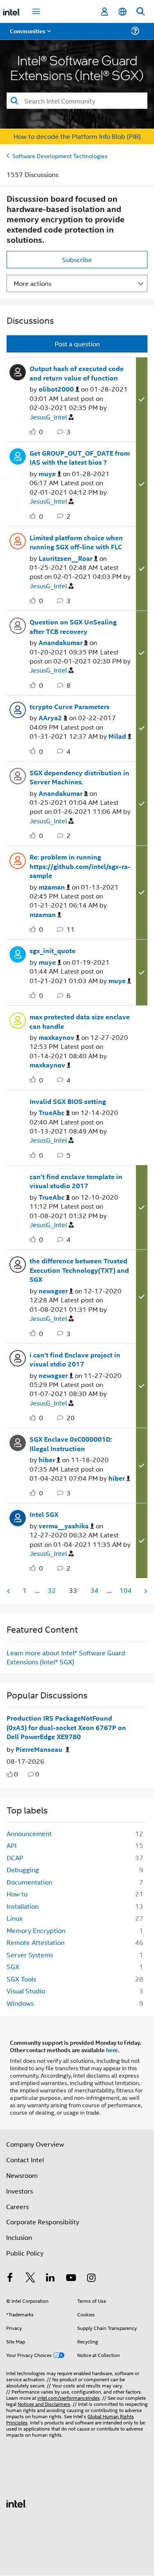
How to (17, 1894)
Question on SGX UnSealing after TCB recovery (73, 627)
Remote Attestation (36, 1942)
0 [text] (16, 1774)
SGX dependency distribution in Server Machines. (79, 778)
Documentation (29, 1882)
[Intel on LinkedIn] (51, 2278)
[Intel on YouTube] (71, 2278)
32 (52, 1590)
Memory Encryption (36, 1930)
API (11, 1845)
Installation (23, 1906)
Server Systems (30, 1955)
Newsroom (22, 2175)
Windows (20, 2003)
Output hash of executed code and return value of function (77, 373)
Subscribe (77, 259)
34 (94, 1590)
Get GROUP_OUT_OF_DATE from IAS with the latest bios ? (80, 458)
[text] (10, 1774)
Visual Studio (26, 1991)
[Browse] (30, 36)
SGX (13, 1967)
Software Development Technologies (60, 156)
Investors (20, 2191)
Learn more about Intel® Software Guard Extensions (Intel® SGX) (66, 1657)
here (112, 2050)
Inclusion (19, 2237)
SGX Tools (21, 1979)
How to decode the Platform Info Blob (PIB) (77, 136)
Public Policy (25, 2253)
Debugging (23, 1870)
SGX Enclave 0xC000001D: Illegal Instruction (71, 1444)
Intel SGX (44, 1514)
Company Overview (35, 2144)
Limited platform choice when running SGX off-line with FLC (76, 543)
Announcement (29, 1833)
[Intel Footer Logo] (16, 2503)
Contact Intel (25, 2160)
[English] (122, 12)
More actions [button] (32, 283)
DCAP (15, 1858)
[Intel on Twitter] (30, 2278)
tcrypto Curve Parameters (70, 707)
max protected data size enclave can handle (80, 1022)
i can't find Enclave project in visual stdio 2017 (75, 1360)
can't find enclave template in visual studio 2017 (76, 1181)
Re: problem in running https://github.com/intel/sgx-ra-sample (80, 866)
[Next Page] (145, 1591)
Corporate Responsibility (43, 2222)
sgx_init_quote (53, 951)
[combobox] (77, 101)
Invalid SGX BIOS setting (68, 1101)
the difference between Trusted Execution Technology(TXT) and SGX (79, 1270)
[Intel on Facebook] (10, 2278)
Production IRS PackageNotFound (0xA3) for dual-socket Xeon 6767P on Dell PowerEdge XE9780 (66, 1727)
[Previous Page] (9, 1591)
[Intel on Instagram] (91, 2278)
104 (126, 1590)
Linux (15, 1918)
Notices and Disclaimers (44, 2404)
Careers (17, 2206)
